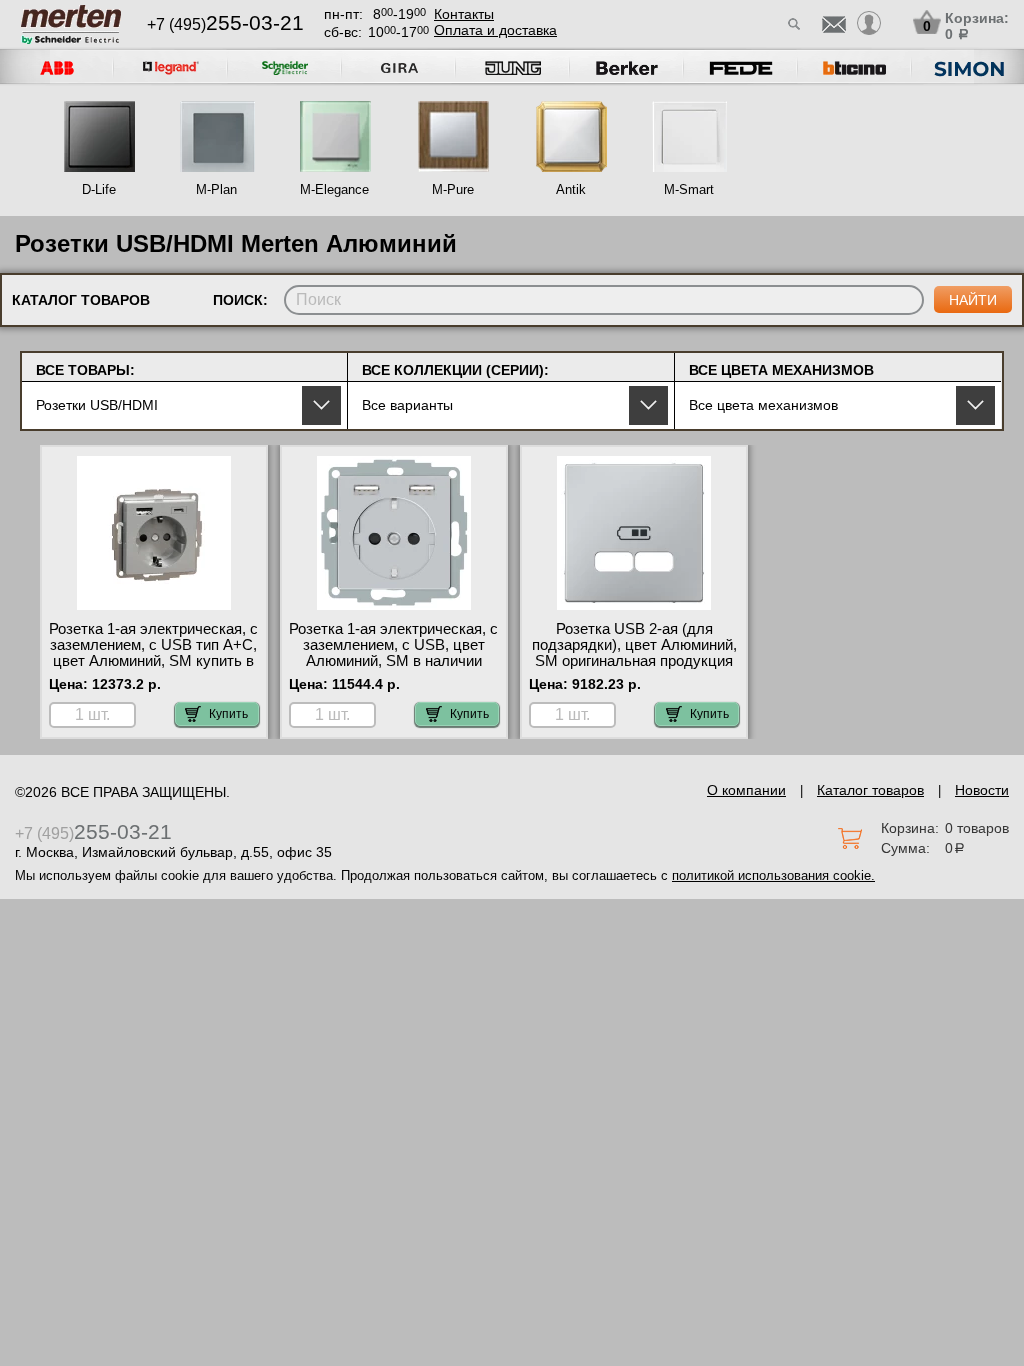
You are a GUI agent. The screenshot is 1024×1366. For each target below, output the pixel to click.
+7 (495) (225, 24)
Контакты (464, 14)
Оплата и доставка (495, 30)
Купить (228, 714)
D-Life (99, 189)
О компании (746, 790)
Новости (982, 790)
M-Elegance (334, 189)
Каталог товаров (870, 790)
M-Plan (216, 189)
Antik (571, 189)
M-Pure (453, 189)
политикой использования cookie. (773, 875)
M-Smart (689, 189)
